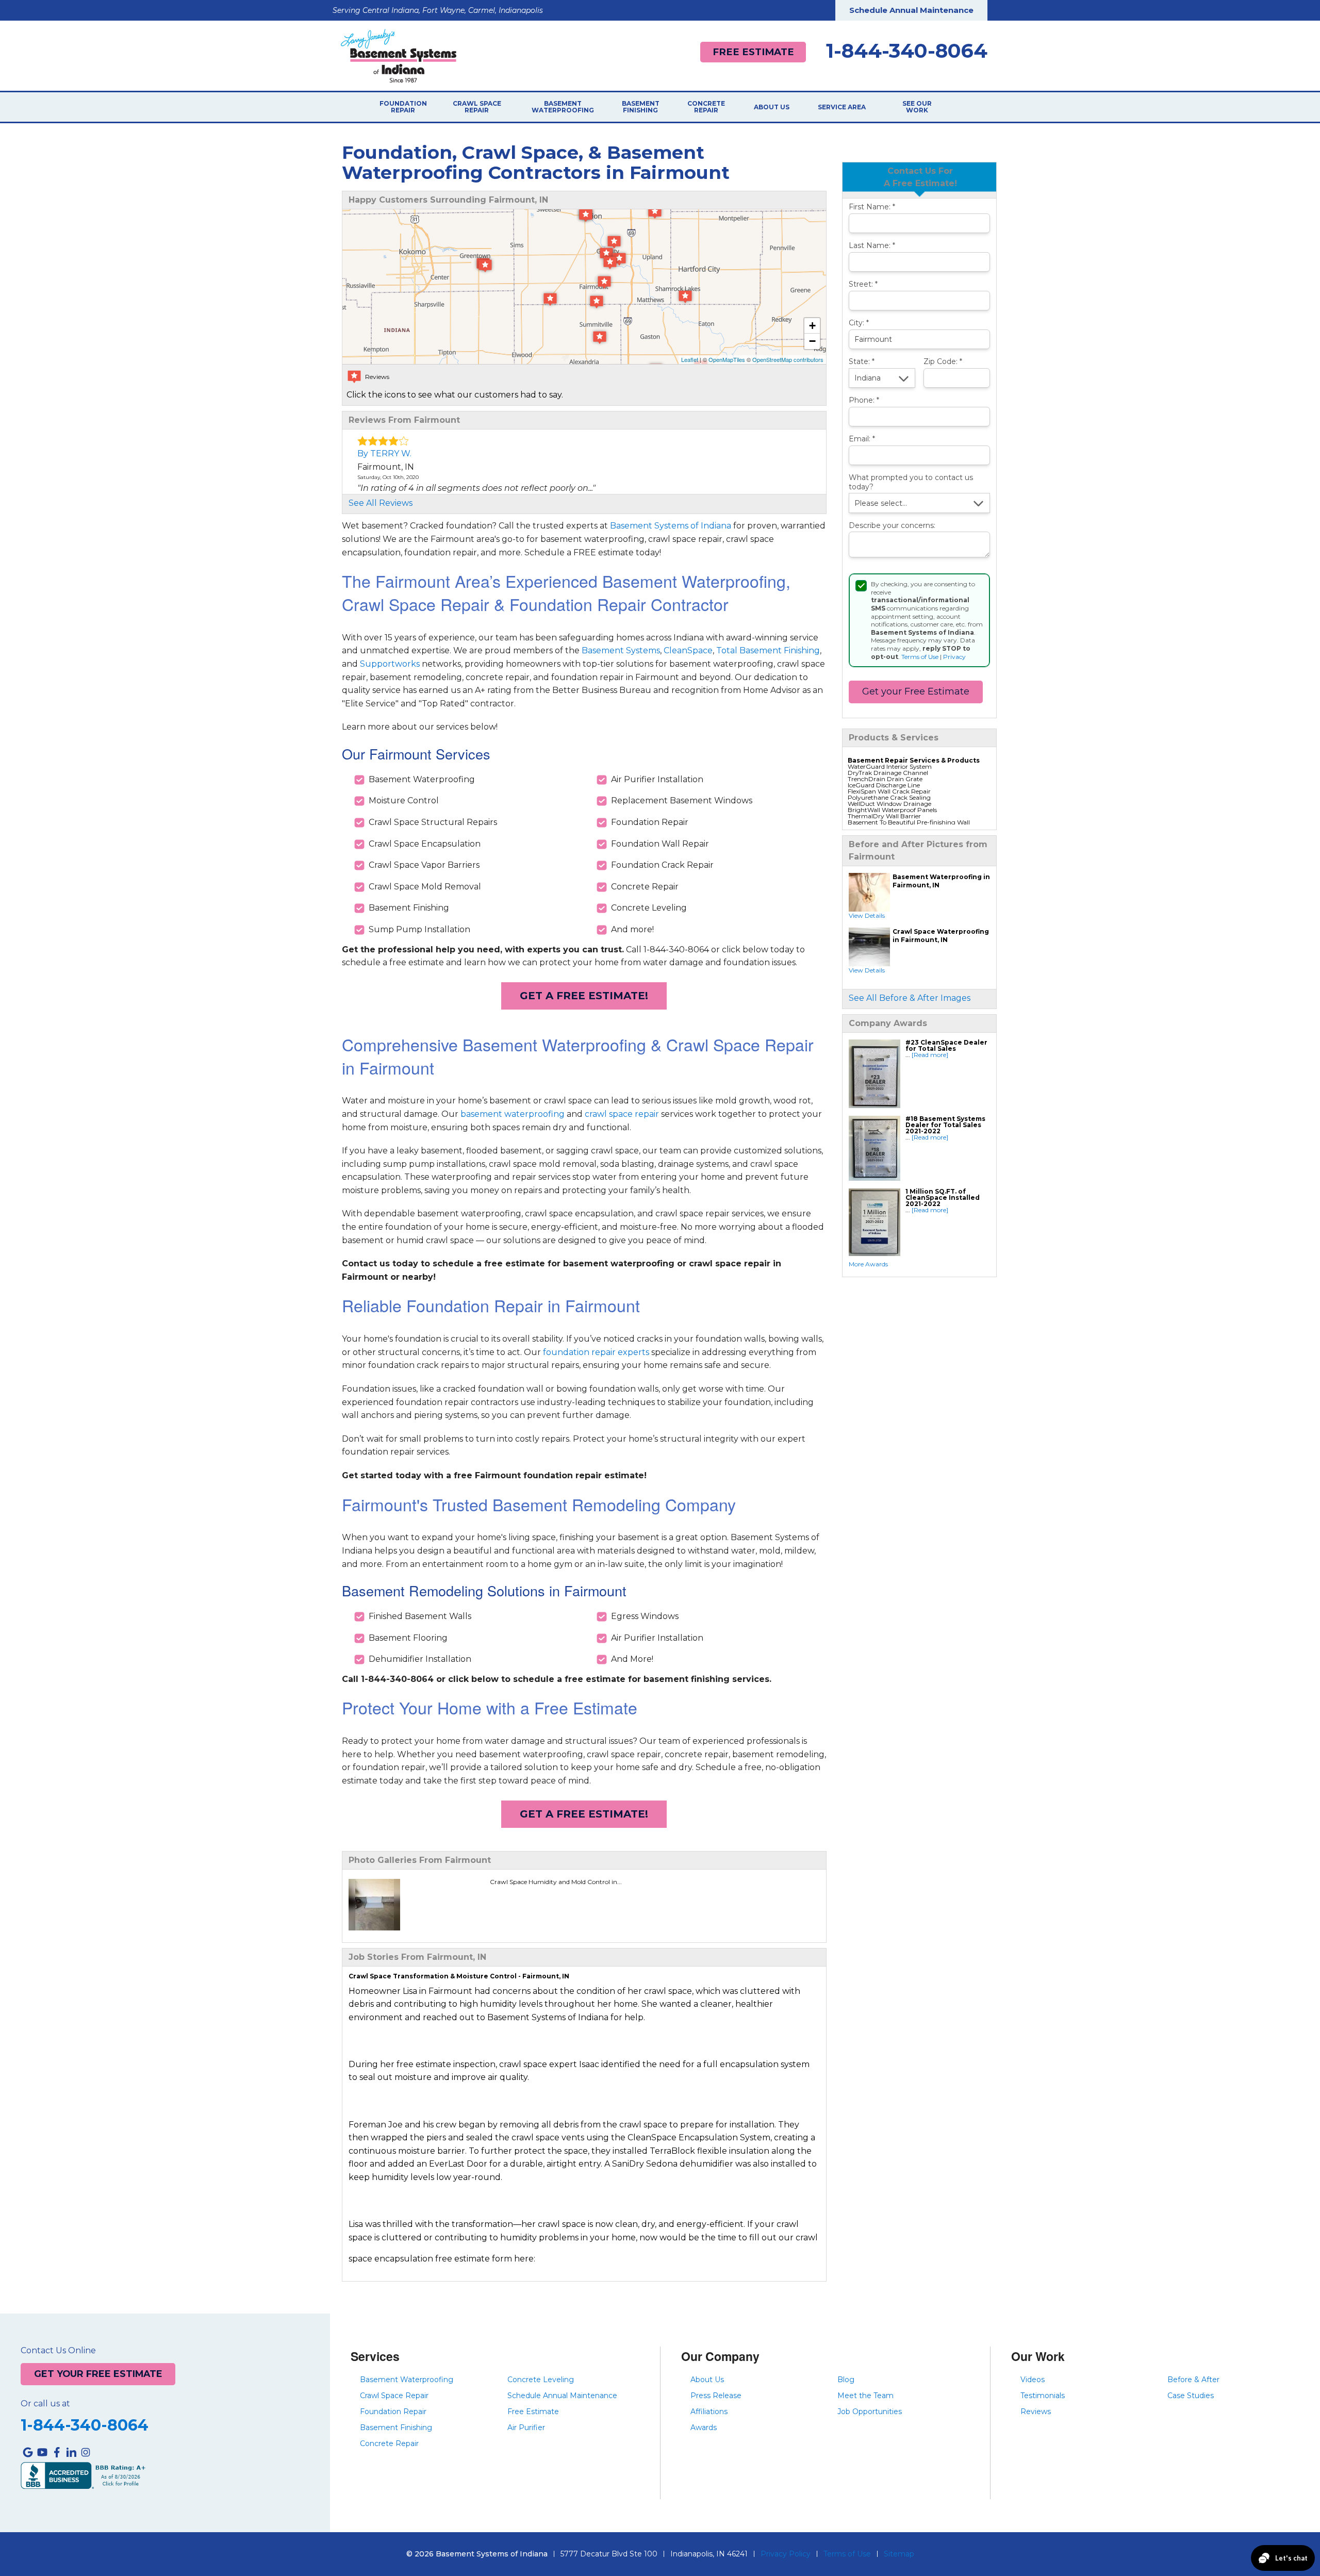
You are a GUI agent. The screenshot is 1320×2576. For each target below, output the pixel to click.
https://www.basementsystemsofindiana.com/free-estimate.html (668, 2258)
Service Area (842, 107)
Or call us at (45, 2404)
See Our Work (917, 107)
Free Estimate (753, 52)
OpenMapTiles (727, 359)
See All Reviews (381, 503)
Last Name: (872, 246)
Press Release (716, 2396)
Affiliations (709, 2412)
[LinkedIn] (71, 2452)
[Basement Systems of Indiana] (399, 55)
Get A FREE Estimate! (584, 996)
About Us (772, 107)
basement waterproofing (513, 1114)
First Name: (872, 207)
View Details (867, 915)
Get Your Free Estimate (98, 2374)
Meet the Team (865, 2396)
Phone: (864, 400)
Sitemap (899, 2554)
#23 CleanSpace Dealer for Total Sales (946, 1045)
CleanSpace (688, 650)
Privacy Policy (786, 2554)
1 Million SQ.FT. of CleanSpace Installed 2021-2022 (943, 1198)
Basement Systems (621, 650)
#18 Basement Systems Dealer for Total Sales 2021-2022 (945, 1125)
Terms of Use (920, 657)
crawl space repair (622, 1114)
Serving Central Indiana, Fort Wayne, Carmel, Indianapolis (438, 10)
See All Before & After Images (910, 998)
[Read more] (930, 1055)
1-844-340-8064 (907, 51)
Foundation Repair (403, 107)
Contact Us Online (58, 2351)
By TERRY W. (384, 453)
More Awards (868, 1264)
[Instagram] (86, 2452)
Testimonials (1043, 2396)
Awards (704, 2428)
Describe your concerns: (892, 526)
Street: (863, 284)
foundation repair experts (596, 1352)
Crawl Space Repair (477, 107)
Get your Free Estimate (916, 691)
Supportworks (390, 664)
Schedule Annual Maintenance (911, 10)
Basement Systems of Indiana (671, 526)
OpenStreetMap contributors (788, 359)
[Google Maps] (28, 2452)
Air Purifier (526, 2428)
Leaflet (690, 359)
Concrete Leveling (541, 2380)
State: (862, 362)
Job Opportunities (870, 2412)
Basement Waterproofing (563, 107)
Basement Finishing (641, 107)
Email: (862, 439)
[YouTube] (42, 2452)
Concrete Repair (706, 107)
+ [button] (812, 326)
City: (859, 323)
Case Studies (1191, 2396)
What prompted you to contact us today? (911, 482)
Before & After (1193, 2380)
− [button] (812, 341)
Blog (846, 2380)
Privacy (954, 657)
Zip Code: (943, 362)
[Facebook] (57, 2452)
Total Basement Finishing (768, 650)
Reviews (1036, 2412)
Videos (1033, 2380)
